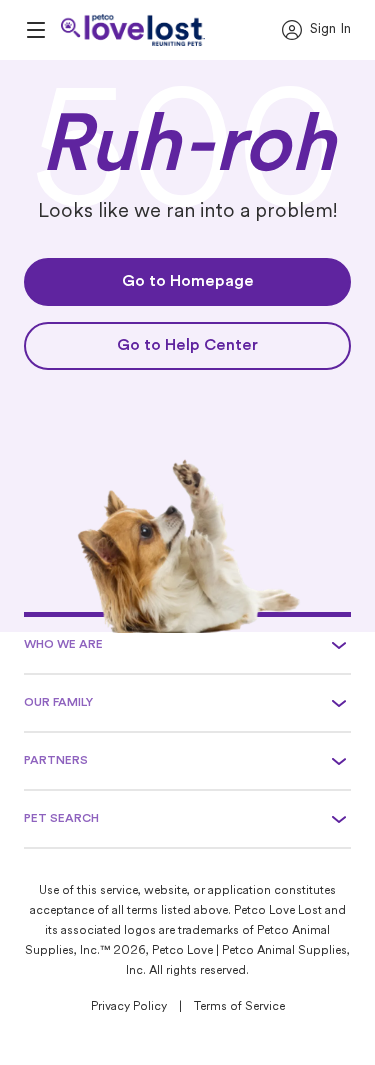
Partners (56, 761)
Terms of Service (239, 1007)
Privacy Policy (129, 1007)
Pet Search (61, 819)
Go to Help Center (187, 346)
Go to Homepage (188, 282)
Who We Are (63, 645)
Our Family (58, 703)
